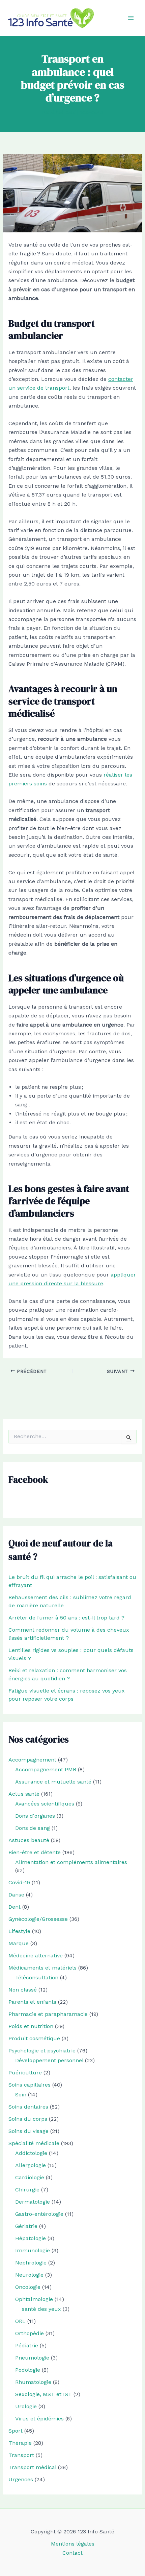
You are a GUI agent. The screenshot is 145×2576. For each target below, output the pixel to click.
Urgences (21, 2479)
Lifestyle (19, 1931)
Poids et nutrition (31, 2026)
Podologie (28, 2370)
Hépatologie (31, 2238)
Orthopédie (30, 2333)
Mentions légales (73, 2544)
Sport (16, 2431)
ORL (20, 2321)
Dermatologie (33, 2202)
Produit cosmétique (34, 2038)
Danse (16, 1895)
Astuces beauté (29, 1840)
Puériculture (25, 2073)
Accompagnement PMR (46, 1769)
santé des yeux (41, 2309)
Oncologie (28, 2287)
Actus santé (24, 1794)
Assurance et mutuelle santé (53, 1782)
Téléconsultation (37, 1977)
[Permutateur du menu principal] (131, 18)
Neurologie (29, 2275)
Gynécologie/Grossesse (38, 1919)
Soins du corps (28, 2119)
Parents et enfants (32, 2002)
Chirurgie (27, 2190)
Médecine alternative (36, 1956)
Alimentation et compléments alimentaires (71, 1862)
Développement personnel (49, 2060)
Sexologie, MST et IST (43, 2394)
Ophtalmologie (34, 2299)
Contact (72, 2553)
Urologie (26, 2406)
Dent (14, 1907)
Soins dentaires (28, 2107)
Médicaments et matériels (42, 1968)
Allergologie (31, 2165)
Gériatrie (26, 2226)
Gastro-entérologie (39, 2214)
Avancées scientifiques (45, 1804)
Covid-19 (19, 1882)
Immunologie (33, 2250)
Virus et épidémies (39, 2419)
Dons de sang (33, 1828)
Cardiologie (30, 2177)
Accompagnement (32, 1760)
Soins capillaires (30, 2085)
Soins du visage (28, 2131)
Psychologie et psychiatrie (42, 2051)
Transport (21, 2455)
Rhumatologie (33, 2382)
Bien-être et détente (35, 1852)
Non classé (23, 1990)
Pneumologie (32, 2358)
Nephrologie (31, 2263)
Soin (21, 2095)
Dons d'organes (35, 1816)
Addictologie (31, 2153)
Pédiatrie (27, 2345)
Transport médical (32, 2467)
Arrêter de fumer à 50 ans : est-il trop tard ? (66, 1618)
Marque (19, 1943)
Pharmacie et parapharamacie (48, 2014)
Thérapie (20, 2443)
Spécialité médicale (34, 2143)
